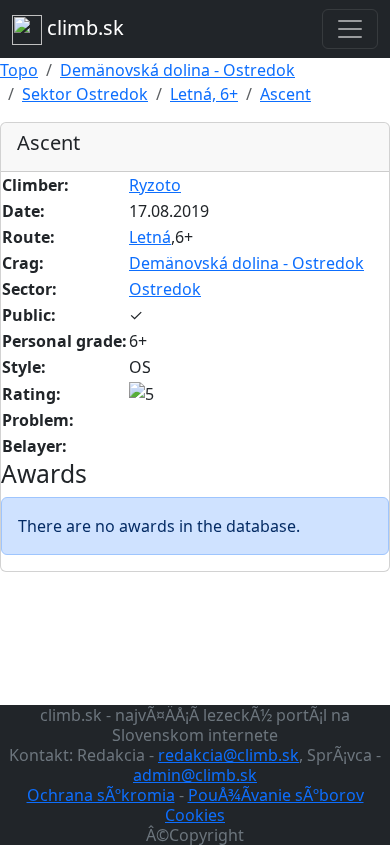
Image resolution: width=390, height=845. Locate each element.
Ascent (285, 94)
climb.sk (83, 27)
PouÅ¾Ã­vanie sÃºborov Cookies (264, 805)
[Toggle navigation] (350, 29)
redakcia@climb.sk (228, 755)
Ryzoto (155, 185)
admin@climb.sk (195, 775)
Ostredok (165, 289)
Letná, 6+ (204, 94)
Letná (150, 237)
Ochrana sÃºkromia (101, 795)
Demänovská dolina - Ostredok (177, 70)
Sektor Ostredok (85, 94)
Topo (19, 70)
